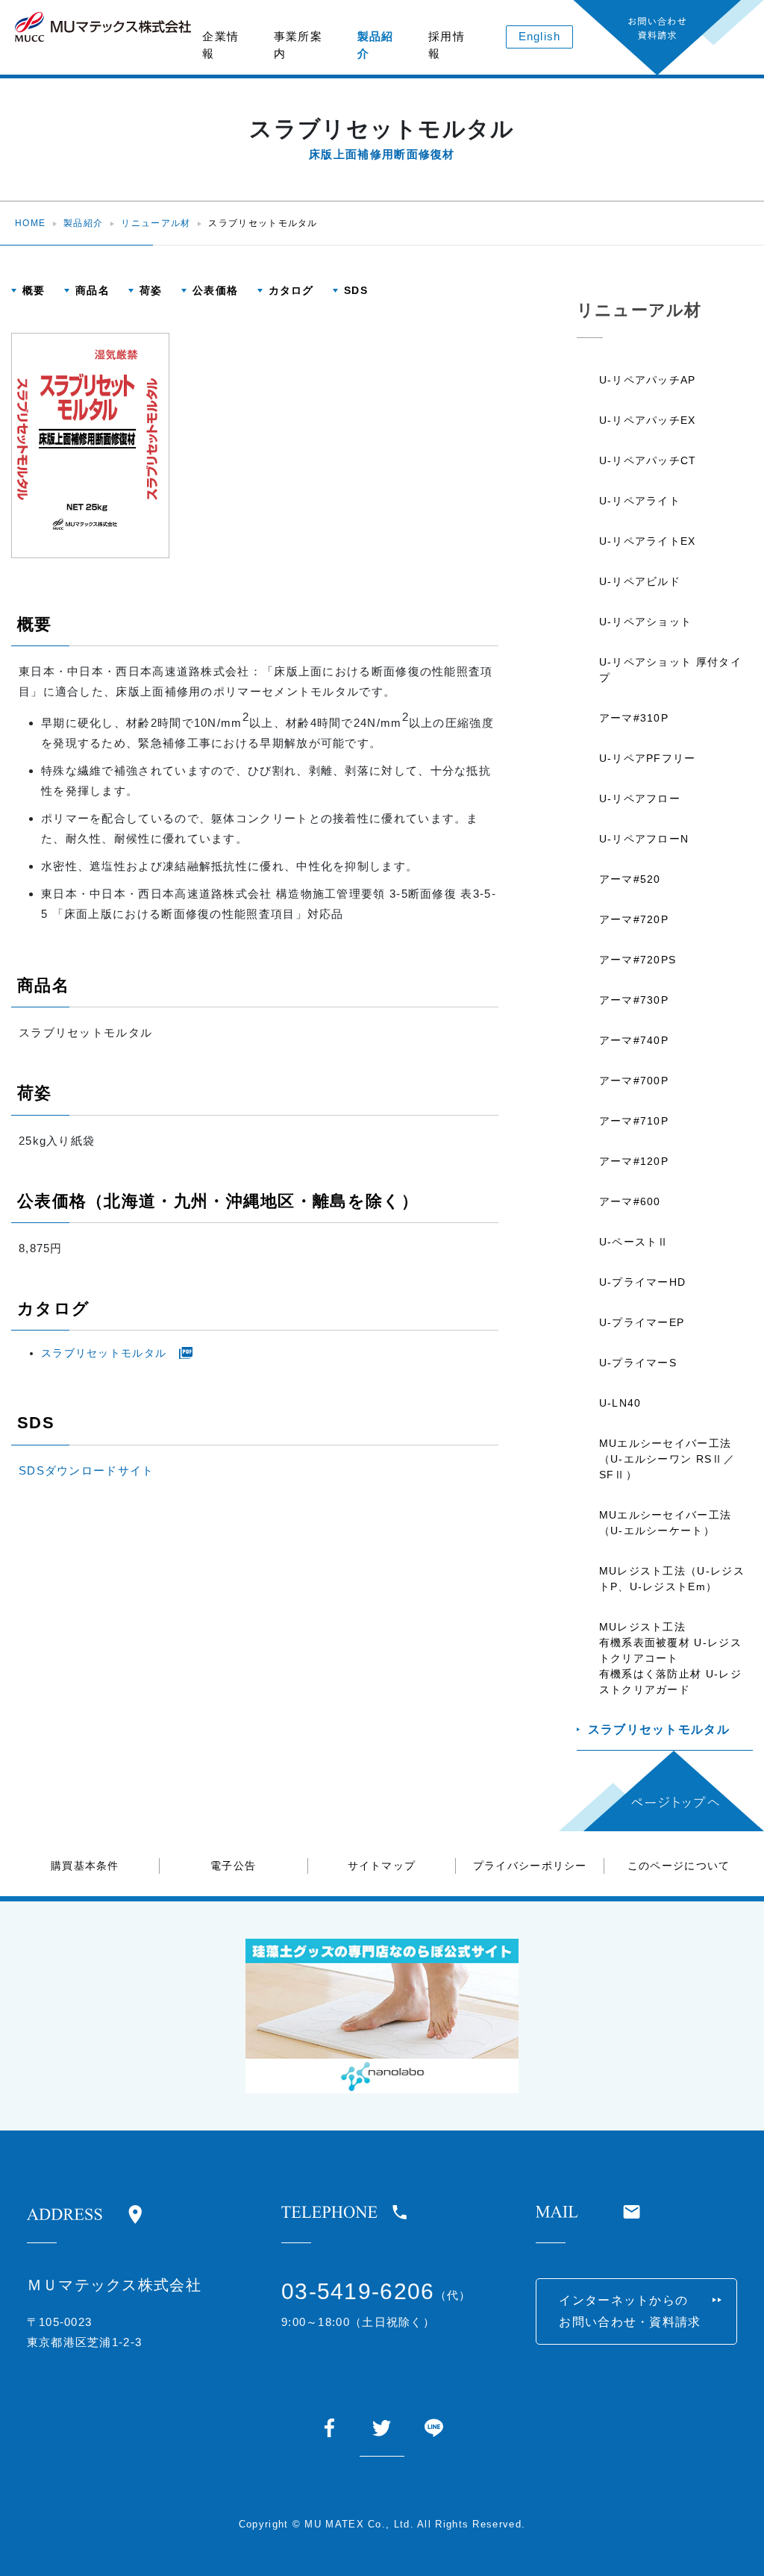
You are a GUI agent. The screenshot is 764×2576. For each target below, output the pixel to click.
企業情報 (220, 45)
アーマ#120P (634, 1161)
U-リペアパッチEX (648, 420)
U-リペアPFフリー (648, 758)
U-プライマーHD (643, 1282)
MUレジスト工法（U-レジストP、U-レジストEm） (672, 1579)
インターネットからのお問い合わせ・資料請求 (630, 2311)
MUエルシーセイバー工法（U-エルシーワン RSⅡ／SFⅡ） (667, 1459)
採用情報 (447, 45)
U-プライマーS (638, 1363)
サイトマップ (382, 1866)
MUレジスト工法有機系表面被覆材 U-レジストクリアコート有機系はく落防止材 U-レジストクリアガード (670, 1658)
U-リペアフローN (644, 839)
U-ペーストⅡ (634, 1242)
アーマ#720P (634, 919)
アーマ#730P (634, 1000)
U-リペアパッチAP (648, 380)
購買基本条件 (85, 1866)
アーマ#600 (630, 1201)
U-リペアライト (640, 501)
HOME (30, 223)
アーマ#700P (634, 1081)
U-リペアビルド (640, 581)
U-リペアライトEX (648, 541)
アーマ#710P (634, 1121)
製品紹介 (376, 45)
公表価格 (215, 290)
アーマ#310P (634, 718)
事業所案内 (298, 45)
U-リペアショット (646, 622)
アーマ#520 (630, 879)
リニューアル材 (156, 223)
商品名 (93, 290)
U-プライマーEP (642, 1322)
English (540, 36)
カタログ (291, 290)
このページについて (679, 1866)
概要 (34, 290)
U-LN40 (620, 1403)
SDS (356, 290)
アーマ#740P (634, 1040)
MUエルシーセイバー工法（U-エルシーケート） (666, 1523)
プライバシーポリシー (530, 1866)
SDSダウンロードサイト (87, 1470)
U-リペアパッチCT (648, 460)
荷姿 (151, 290)
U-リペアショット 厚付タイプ (670, 670)
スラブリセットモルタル (104, 1353)
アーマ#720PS (638, 960)
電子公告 (233, 1866)
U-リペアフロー (640, 798)
